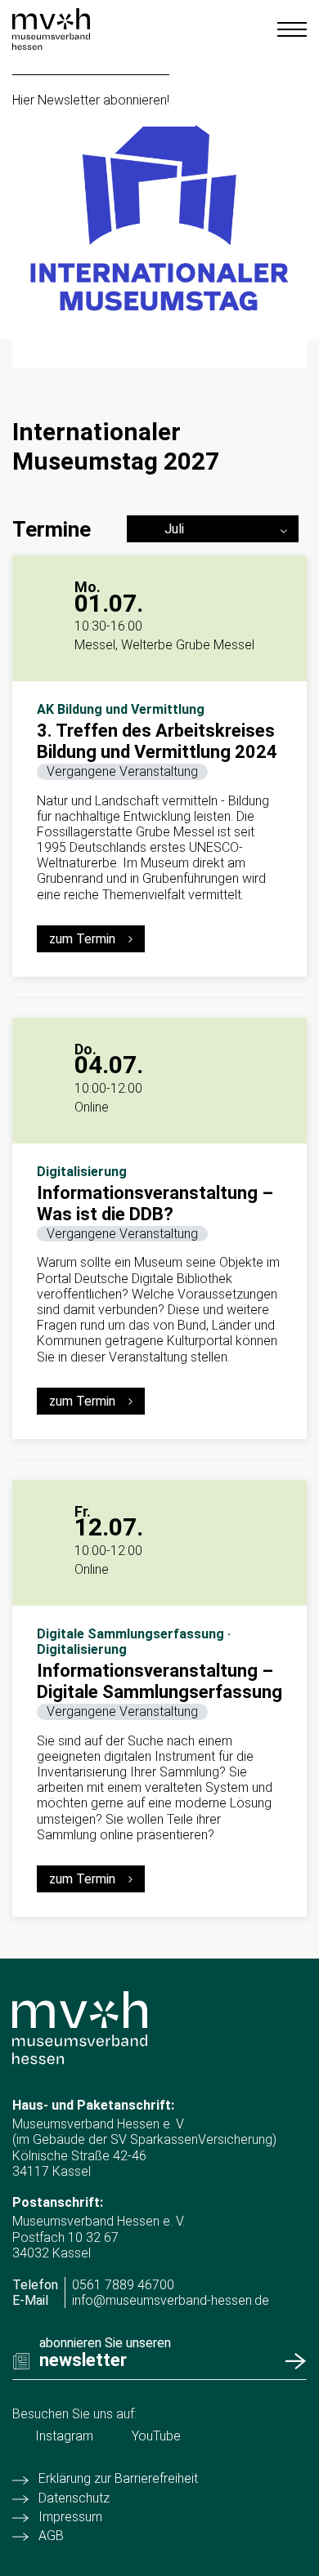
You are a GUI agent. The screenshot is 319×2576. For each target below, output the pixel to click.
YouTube (156, 2436)
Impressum (70, 2517)
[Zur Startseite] (51, 29)
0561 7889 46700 (123, 2285)
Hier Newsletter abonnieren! (91, 100)
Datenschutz (74, 2498)
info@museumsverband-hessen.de (171, 2300)
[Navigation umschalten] (292, 29)
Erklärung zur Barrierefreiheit (118, 2478)
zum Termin (82, 939)
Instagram (64, 2436)
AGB (51, 2536)
